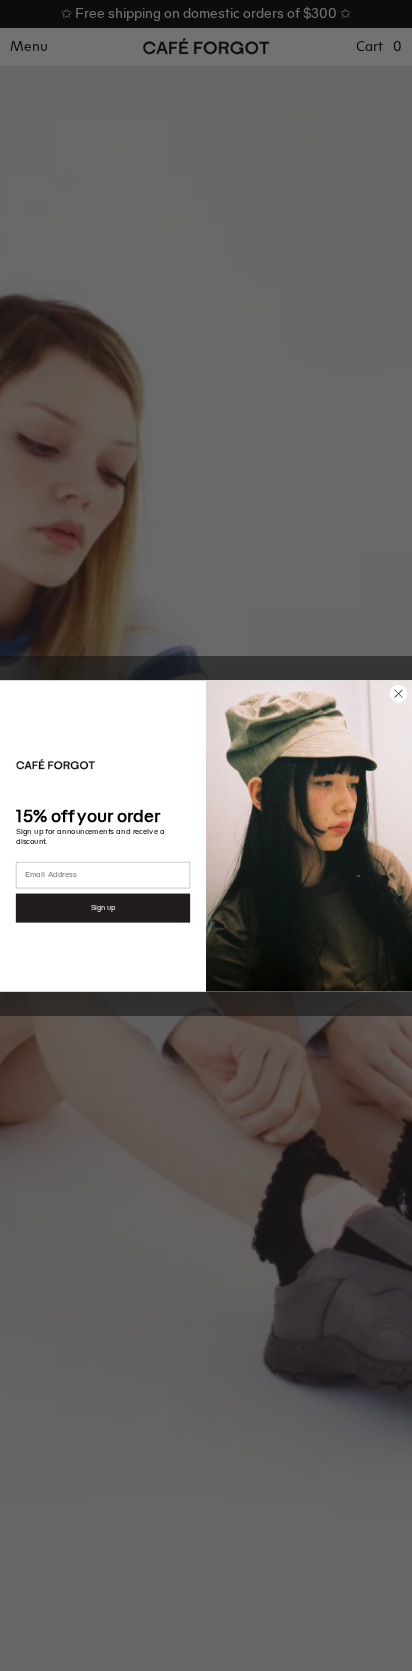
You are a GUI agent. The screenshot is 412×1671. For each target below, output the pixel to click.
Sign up (103, 907)
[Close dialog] (398, 693)
